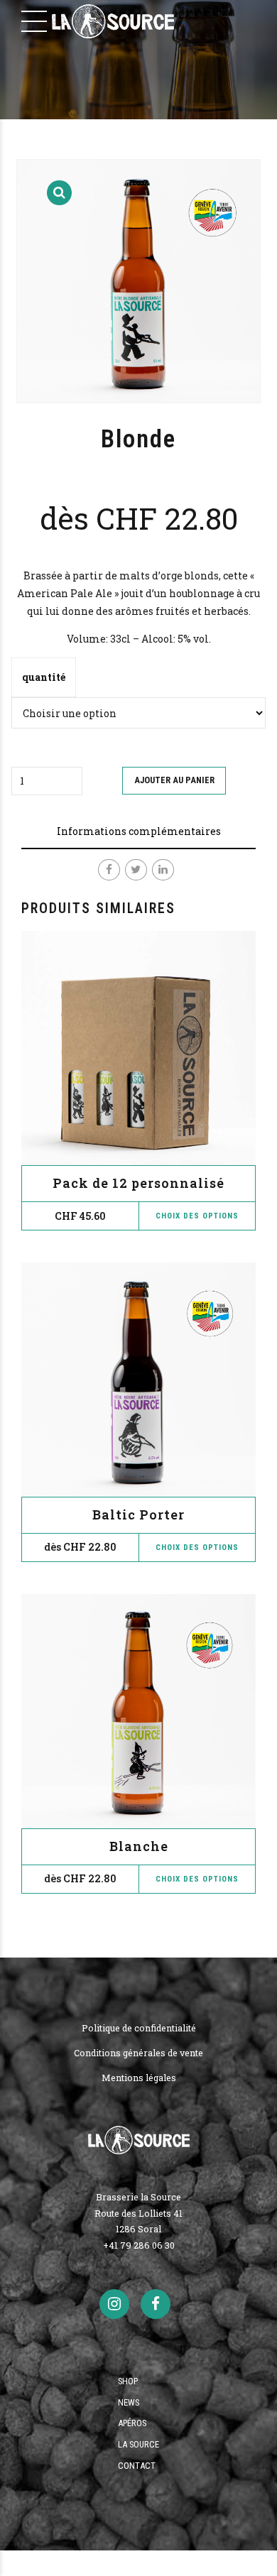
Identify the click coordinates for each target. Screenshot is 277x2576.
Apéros (132, 2423)
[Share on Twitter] (136, 870)
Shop (128, 2381)
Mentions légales (139, 2078)
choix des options (197, 1216)
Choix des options (197, 1548)
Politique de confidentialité (139, 2028)
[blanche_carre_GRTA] (138, 1711)
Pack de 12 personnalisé (138, 1183)
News (129, 2402)
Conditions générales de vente (138, 2053)
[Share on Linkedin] (163, 870)
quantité (44, 677)
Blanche (139, 1846)
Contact (137, 2466)
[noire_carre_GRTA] (138, 1380)
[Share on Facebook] (109, 870)
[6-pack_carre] (138, 1048)
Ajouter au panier (174, 780)
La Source (138, 2444)
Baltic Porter (138, 1515)
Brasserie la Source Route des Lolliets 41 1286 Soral (138, 2213)
